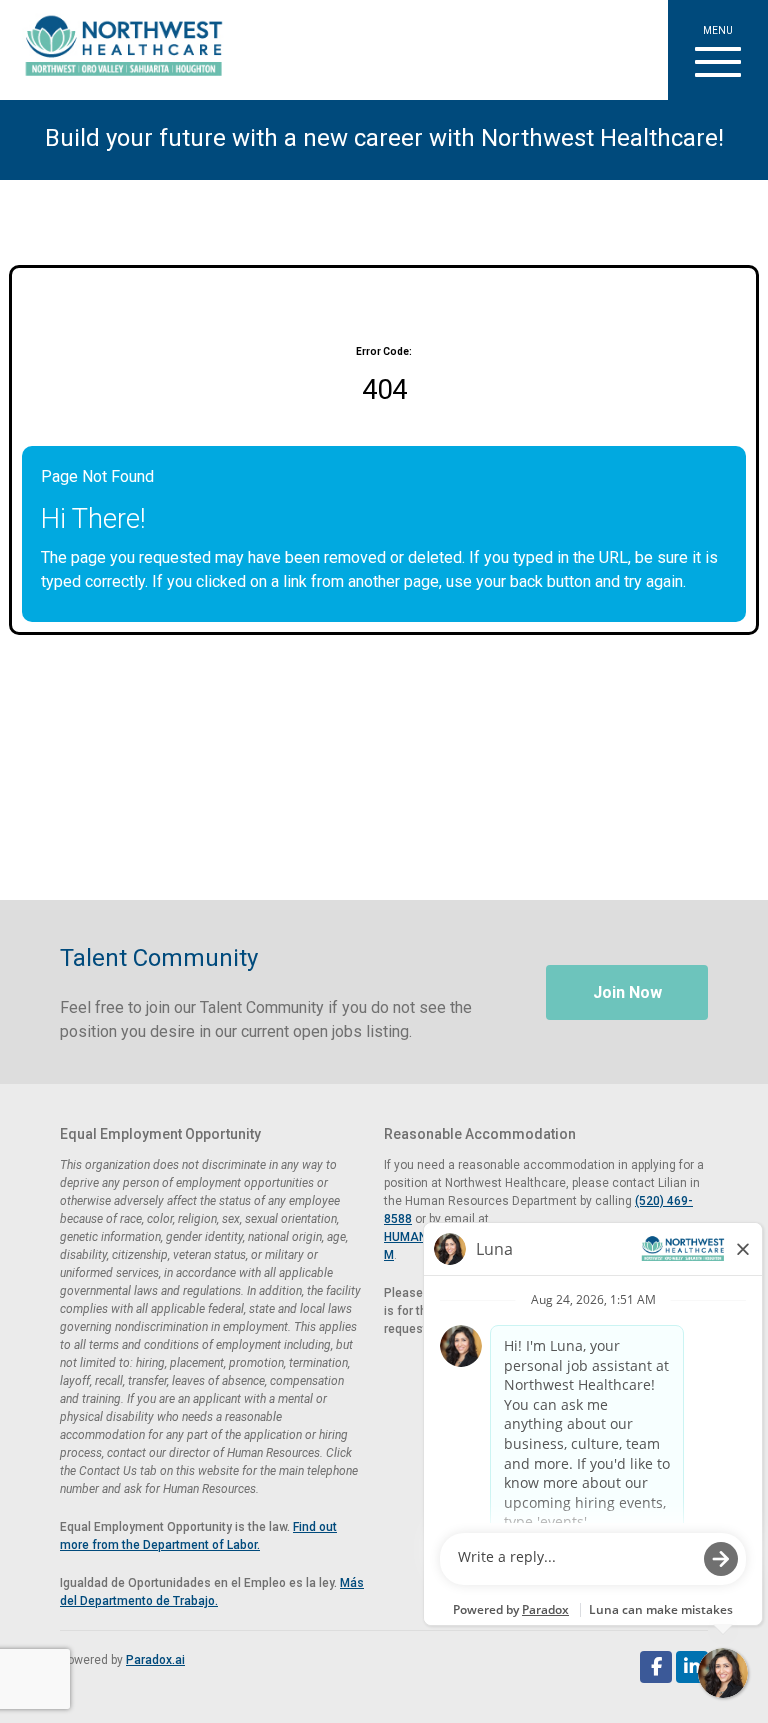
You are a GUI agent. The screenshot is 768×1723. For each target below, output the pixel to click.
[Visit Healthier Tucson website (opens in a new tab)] (116, 50)
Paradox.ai (155, 1660)
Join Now (627, 992)
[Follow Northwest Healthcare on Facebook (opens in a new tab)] (656, 1667)
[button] (718, 50)
